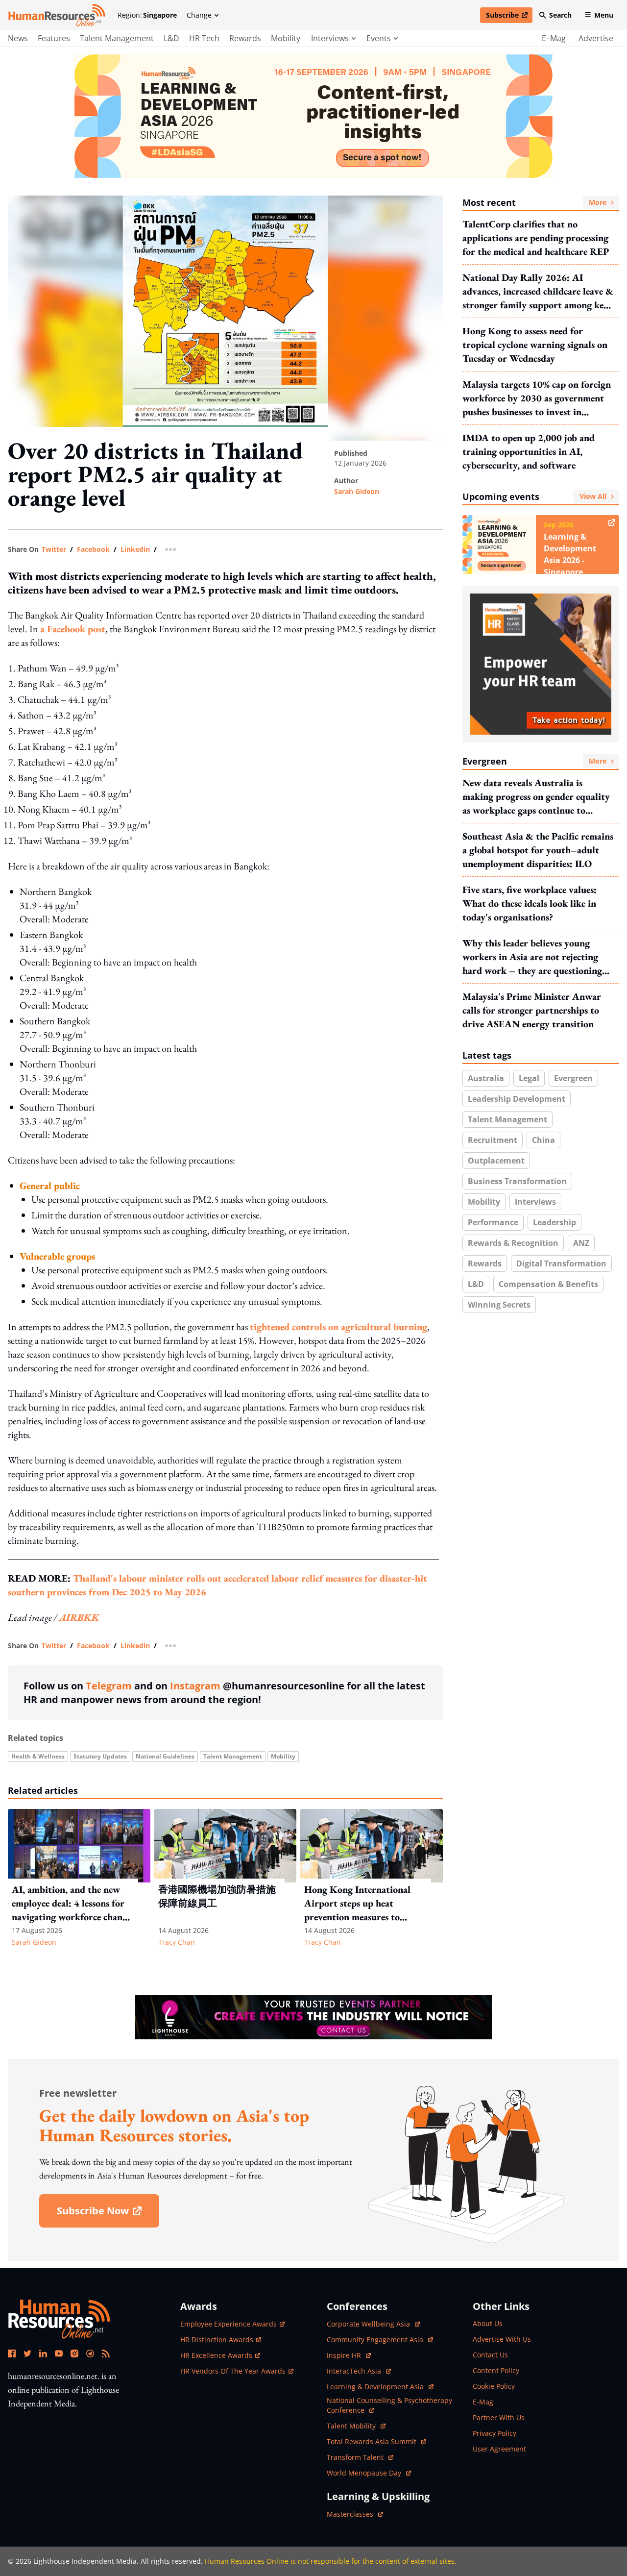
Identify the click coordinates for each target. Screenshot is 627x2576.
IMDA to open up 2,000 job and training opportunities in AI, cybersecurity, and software (529, 451)
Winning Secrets (499, 1305)
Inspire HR (349, 2355)
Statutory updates (100, 1756)
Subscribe (509, 17)
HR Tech (204, 38)
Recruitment (493, 1140)
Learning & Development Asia (376, 2387)
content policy (496, 2370)
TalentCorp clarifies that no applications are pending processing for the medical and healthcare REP (536, 238)
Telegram (109, 1686)
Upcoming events (534, 496)
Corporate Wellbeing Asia (369, 2324)
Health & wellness (38, 1756)
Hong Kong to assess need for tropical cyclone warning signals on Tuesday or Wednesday (535, 345)
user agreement (499, 2449)
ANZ (581, 1243)
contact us (490, 2355)
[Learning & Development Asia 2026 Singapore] (313, 116)
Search (560, 15)
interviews (330, 38)
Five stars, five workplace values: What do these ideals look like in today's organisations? (530, 903)
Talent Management (117, 38)
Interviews (535, 1202)
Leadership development (517, 1099)
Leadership (555, 1222)
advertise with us (502, 2339)
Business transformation (517, 1181)
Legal (529, 1078)
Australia (486, 1078)
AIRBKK (79, 1617)
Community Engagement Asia (376, 2340)
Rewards (245, 38)
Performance (493, 1222)
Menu (604, 15)
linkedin (135, 549)
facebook (93, 549)
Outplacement (496, 1161)
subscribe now (108, 2214)
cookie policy (494, 2386)
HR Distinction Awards (217, 2340)
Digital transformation (561, 1263)
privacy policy (494, 2433)
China (543, 1140)
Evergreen (534, 761)
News (18, 38)
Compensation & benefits (548, 1284)
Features (54, 38)
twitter (54, 549)
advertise (596, 38)
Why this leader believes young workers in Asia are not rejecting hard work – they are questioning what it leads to (532, 957)
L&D (171, 38)
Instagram (195, 1686)
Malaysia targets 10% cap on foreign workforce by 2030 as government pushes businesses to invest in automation (537, 398)
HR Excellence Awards (216, 2355)
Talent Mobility (356, 2426)
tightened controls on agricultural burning (338, 1327)
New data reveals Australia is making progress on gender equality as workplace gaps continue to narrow (536, 797)
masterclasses (355, 2514)
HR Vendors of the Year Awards (233, 2371)
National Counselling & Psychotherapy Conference (389, 2405)
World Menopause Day (365, 2473)
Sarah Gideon (357, 491)
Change (199, 15)
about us (488, 2323)
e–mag (554, 38)
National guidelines (165, 1756)
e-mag (483, 2402)
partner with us (499, 2417)
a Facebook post (73, 629)
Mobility (286, 38)
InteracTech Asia (359, 2371)
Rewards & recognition (513, 1243)
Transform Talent (360, 2457)
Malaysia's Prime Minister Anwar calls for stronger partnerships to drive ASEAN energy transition (532, 1010)
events (379, 38)
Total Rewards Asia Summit (373, 2441)
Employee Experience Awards (229, 2324)
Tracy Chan (177, 1942)
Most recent (534, 202)
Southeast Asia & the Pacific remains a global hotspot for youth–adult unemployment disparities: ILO (538, 850)
